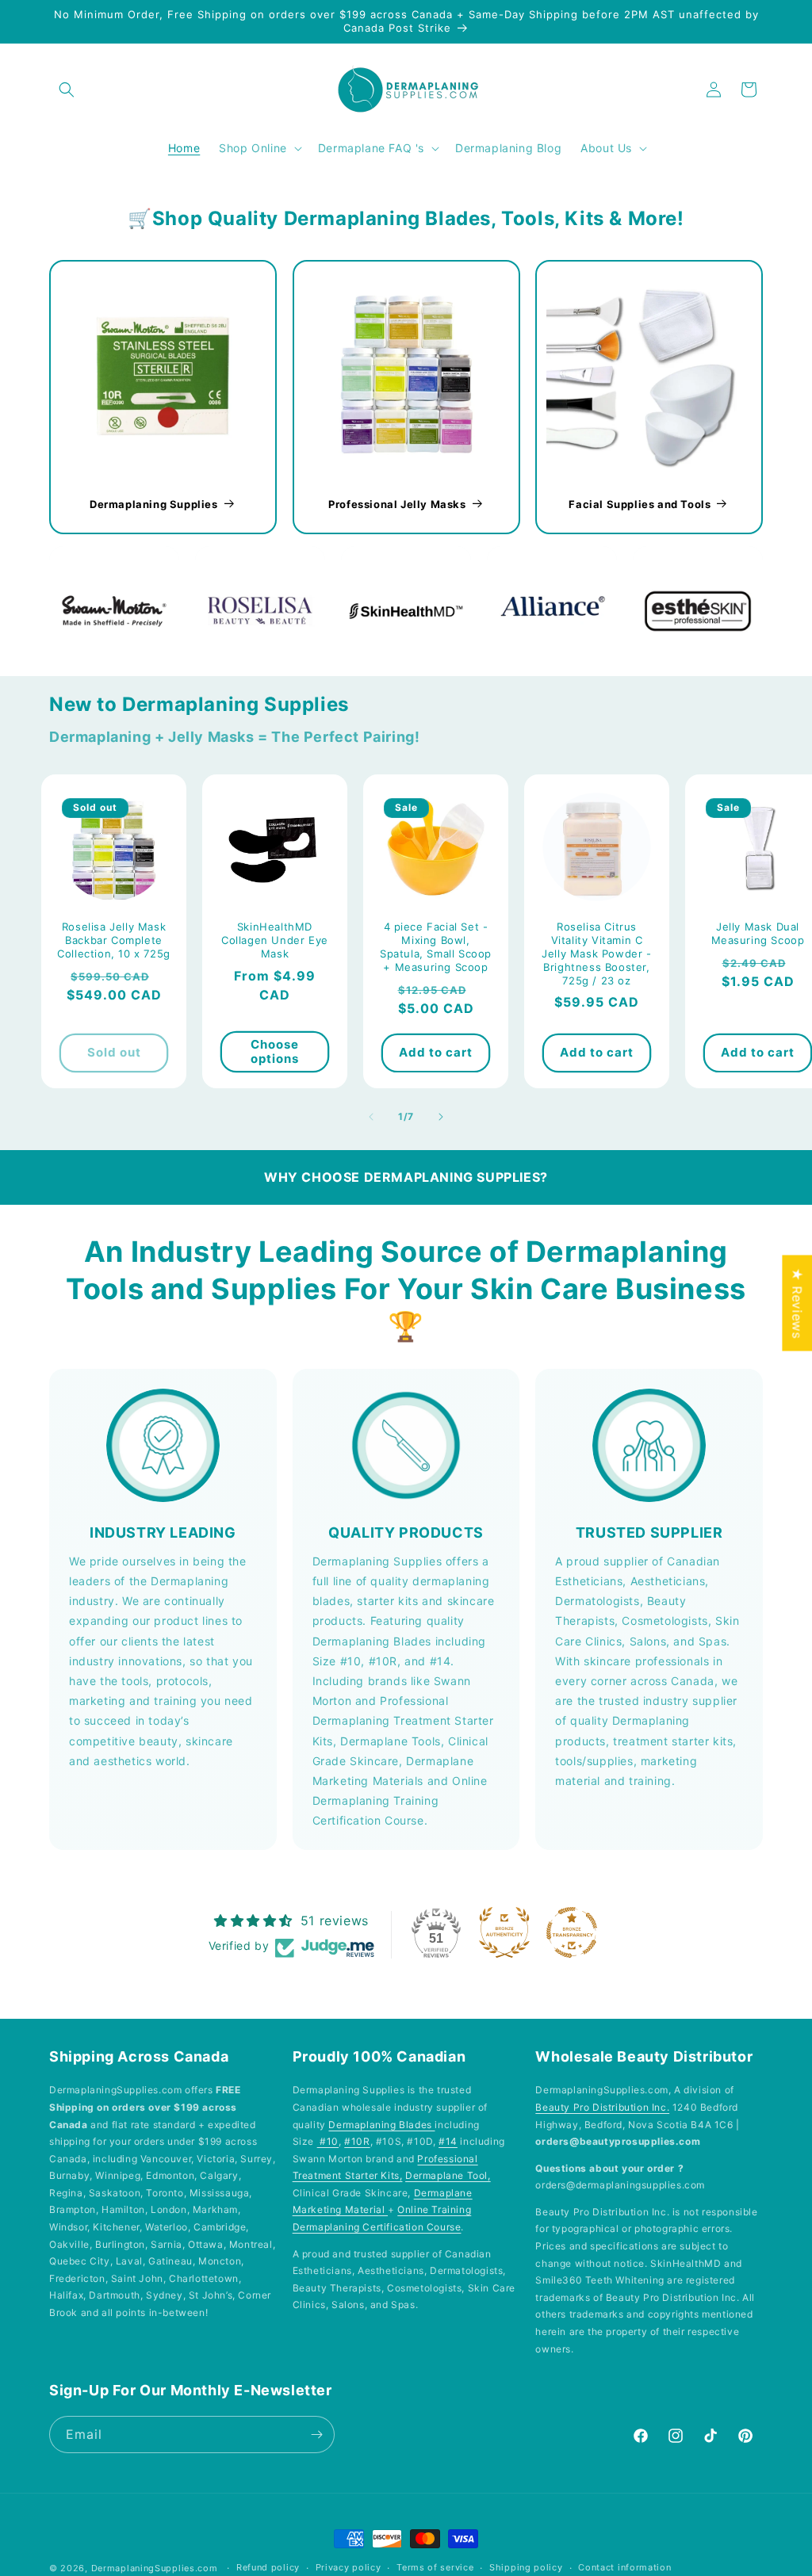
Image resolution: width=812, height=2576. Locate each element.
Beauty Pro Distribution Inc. (602, 2107)
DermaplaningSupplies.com (155, 2568)
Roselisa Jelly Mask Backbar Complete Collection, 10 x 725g (114, 940)
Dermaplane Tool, (448, 2175)
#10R (357, 2141)
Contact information (624, 2567)
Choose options (275, 1051)
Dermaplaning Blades (381, 2125)
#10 (328, 2141)
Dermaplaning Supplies (154, 503)
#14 (448, 2141)
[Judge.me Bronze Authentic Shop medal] (504, 1932)
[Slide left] (371, 1117)
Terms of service (435, 2567)
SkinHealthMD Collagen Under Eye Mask (275, 940)
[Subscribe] (316, 2435)
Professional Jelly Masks (397, 503)
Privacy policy (349, 2567)
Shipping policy (526, 2567)
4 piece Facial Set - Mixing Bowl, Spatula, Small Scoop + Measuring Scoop (436, 947)
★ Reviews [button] (797, 1303)
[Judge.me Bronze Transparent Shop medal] (572, 1932)
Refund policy (268, 2567)
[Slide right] (441, 1117)
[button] (67, 90)
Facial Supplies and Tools (640, 503)
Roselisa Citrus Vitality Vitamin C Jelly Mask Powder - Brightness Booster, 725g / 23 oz (596, 954)
